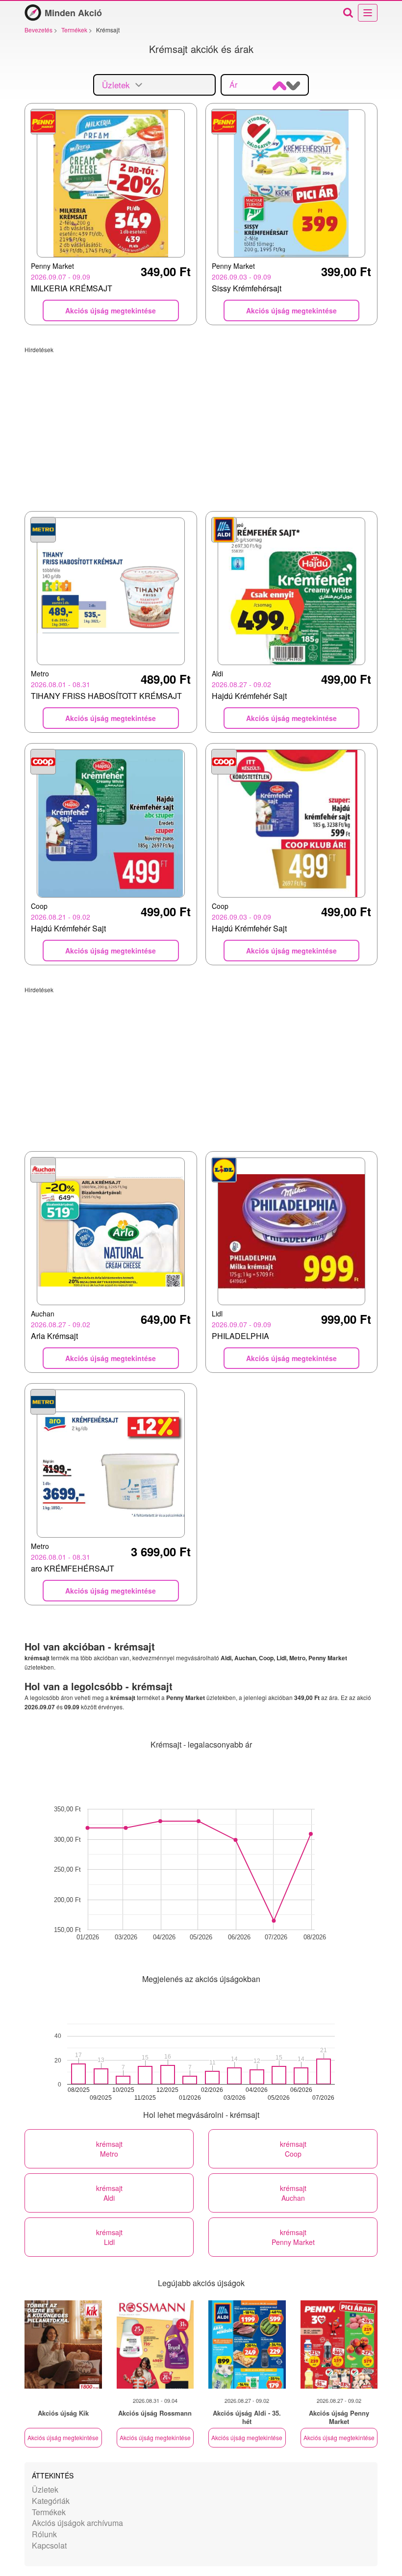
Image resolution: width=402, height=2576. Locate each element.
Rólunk (44, 2534)
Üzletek (45, 2489)
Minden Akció (73, 13)
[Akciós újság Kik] (63, 2344)
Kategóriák (51, 2501)
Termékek (49, 2512)
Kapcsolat (49, 2545)
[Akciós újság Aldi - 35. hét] (247, 2344)
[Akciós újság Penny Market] (339, 2344)
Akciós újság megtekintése (63, 2437)
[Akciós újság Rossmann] (155, 2344)
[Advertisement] (201, 422)
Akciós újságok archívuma (77, 2523)
